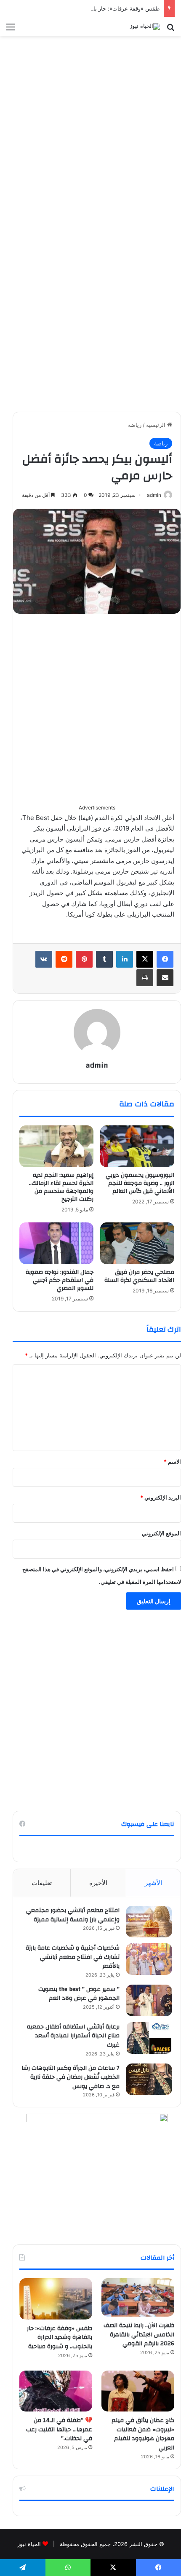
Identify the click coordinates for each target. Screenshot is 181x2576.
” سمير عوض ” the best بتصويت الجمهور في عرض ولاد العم (79, 1994)
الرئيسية (157, 425)
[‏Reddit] (64, 959)
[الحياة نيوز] (145, 27)
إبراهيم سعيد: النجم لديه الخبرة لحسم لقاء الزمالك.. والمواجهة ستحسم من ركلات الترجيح (61, 1187)
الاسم (172, 1462)
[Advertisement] (90, 130)
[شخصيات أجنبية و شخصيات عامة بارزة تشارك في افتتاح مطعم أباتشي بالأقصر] (149, 1959)
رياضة (135, 425)
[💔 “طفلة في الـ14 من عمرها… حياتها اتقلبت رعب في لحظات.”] (56, 2391)
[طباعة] (145, 978)
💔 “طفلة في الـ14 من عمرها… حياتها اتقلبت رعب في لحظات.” (59, 2429)
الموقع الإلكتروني (161, 1533)
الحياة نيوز (29, 2544)
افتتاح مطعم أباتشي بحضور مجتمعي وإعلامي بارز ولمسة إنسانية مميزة (73, 1915)
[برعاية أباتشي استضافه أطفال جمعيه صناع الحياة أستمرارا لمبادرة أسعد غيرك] (149, 2038)
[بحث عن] (170, 30)
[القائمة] (11, 30)
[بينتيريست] (84, 959)
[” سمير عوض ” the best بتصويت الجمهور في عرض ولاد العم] (149, 2000)
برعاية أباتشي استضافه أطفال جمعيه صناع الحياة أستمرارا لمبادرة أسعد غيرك (73, 2036)
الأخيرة (98, 1883)
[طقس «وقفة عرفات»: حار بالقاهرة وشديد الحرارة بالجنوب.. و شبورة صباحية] (56, 2299)
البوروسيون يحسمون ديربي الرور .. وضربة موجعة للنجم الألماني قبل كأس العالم (140, 1183)
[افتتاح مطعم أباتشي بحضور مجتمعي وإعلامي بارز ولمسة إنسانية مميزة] (149, 1922)
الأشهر (153, 1883)
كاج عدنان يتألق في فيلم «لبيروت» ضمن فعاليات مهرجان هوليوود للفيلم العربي (143, 2434)
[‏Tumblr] (104, 959)
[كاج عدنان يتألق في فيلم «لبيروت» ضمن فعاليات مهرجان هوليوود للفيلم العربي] (138, 2391)
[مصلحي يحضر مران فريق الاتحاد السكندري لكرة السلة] (137, 1243)
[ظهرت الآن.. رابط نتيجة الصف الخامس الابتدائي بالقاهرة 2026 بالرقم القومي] (138, 2297)
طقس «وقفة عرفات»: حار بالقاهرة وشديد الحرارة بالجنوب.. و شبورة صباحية (60, 2337)
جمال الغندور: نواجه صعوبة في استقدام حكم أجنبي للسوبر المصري (60, 1280)
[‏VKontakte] (44, 959)
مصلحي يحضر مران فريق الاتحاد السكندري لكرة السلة (139, 1276)
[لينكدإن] (125, 959)
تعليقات (42, 1883)
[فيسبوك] (165, 959)
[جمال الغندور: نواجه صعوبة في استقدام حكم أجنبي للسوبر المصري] (56, 1243)
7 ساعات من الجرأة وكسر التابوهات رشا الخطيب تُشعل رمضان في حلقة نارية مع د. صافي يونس (71, 2077)
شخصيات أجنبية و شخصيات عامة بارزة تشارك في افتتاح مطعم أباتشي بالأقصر (72, 1957)
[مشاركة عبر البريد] (165, 978)
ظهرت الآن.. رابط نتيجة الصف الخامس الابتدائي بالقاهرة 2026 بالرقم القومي (139, 2335)
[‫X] (145, 959)
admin (154, 495)
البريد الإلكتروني (161, 1497)
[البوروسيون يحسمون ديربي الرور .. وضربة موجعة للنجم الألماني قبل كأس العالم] (137, 1146)
